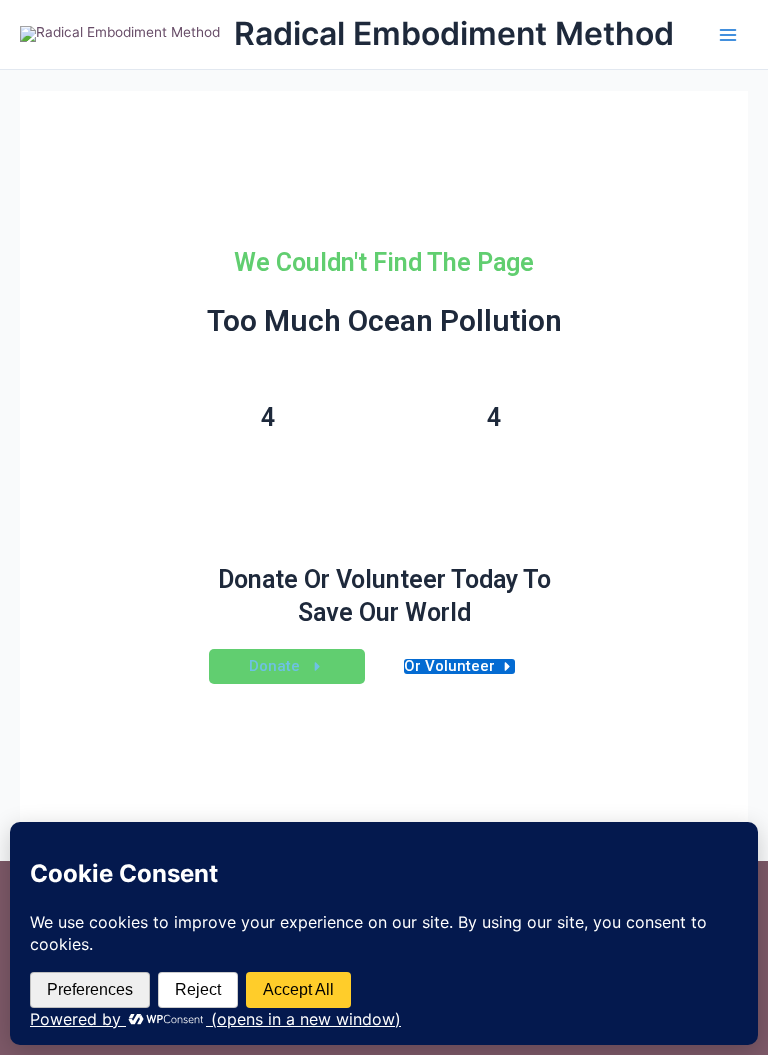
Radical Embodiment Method (454, 33)
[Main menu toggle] (728, 34)
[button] (287, 666)
